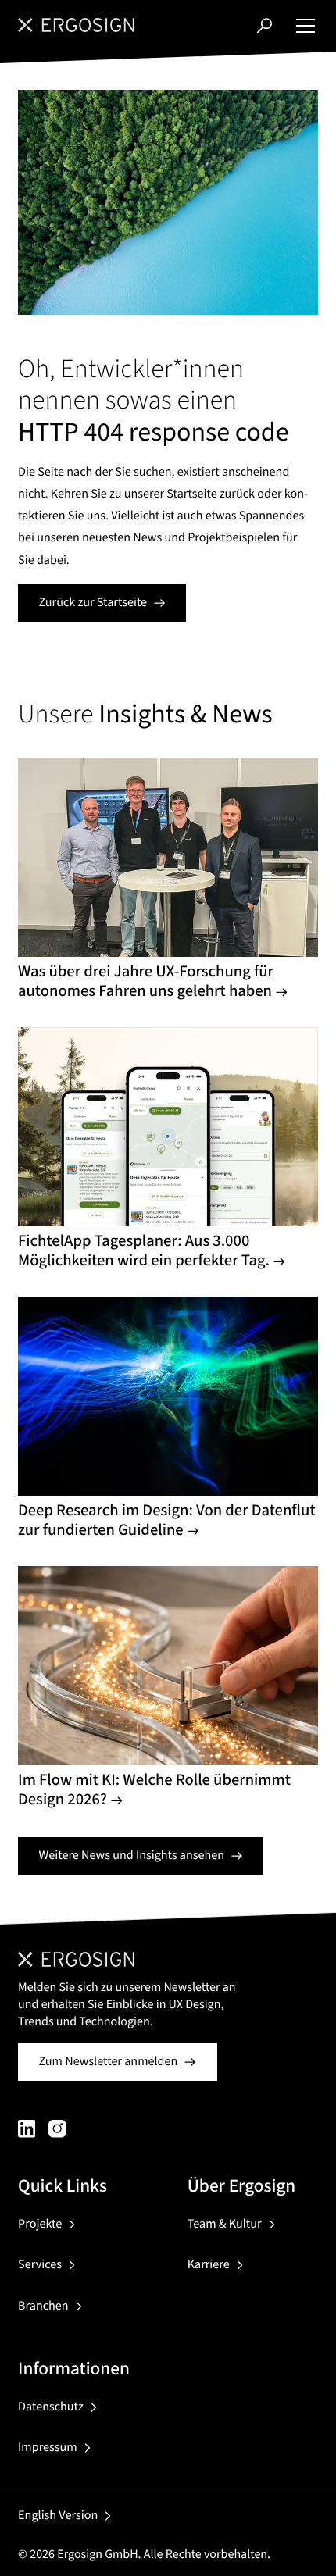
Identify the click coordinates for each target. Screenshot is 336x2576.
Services (40, 2265)
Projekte (40, 2224)
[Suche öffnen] (265, 25)
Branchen (43, 2306)
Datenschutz (51, 2407)
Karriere (209, 2265)
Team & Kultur (225, 2224)
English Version (58, 2515)
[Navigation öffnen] (306, 25)
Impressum (48, 2448)
